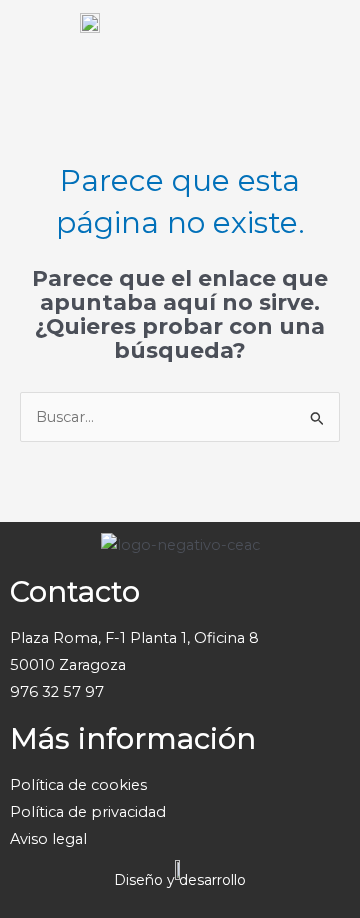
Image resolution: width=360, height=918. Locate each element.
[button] (324, 40)
